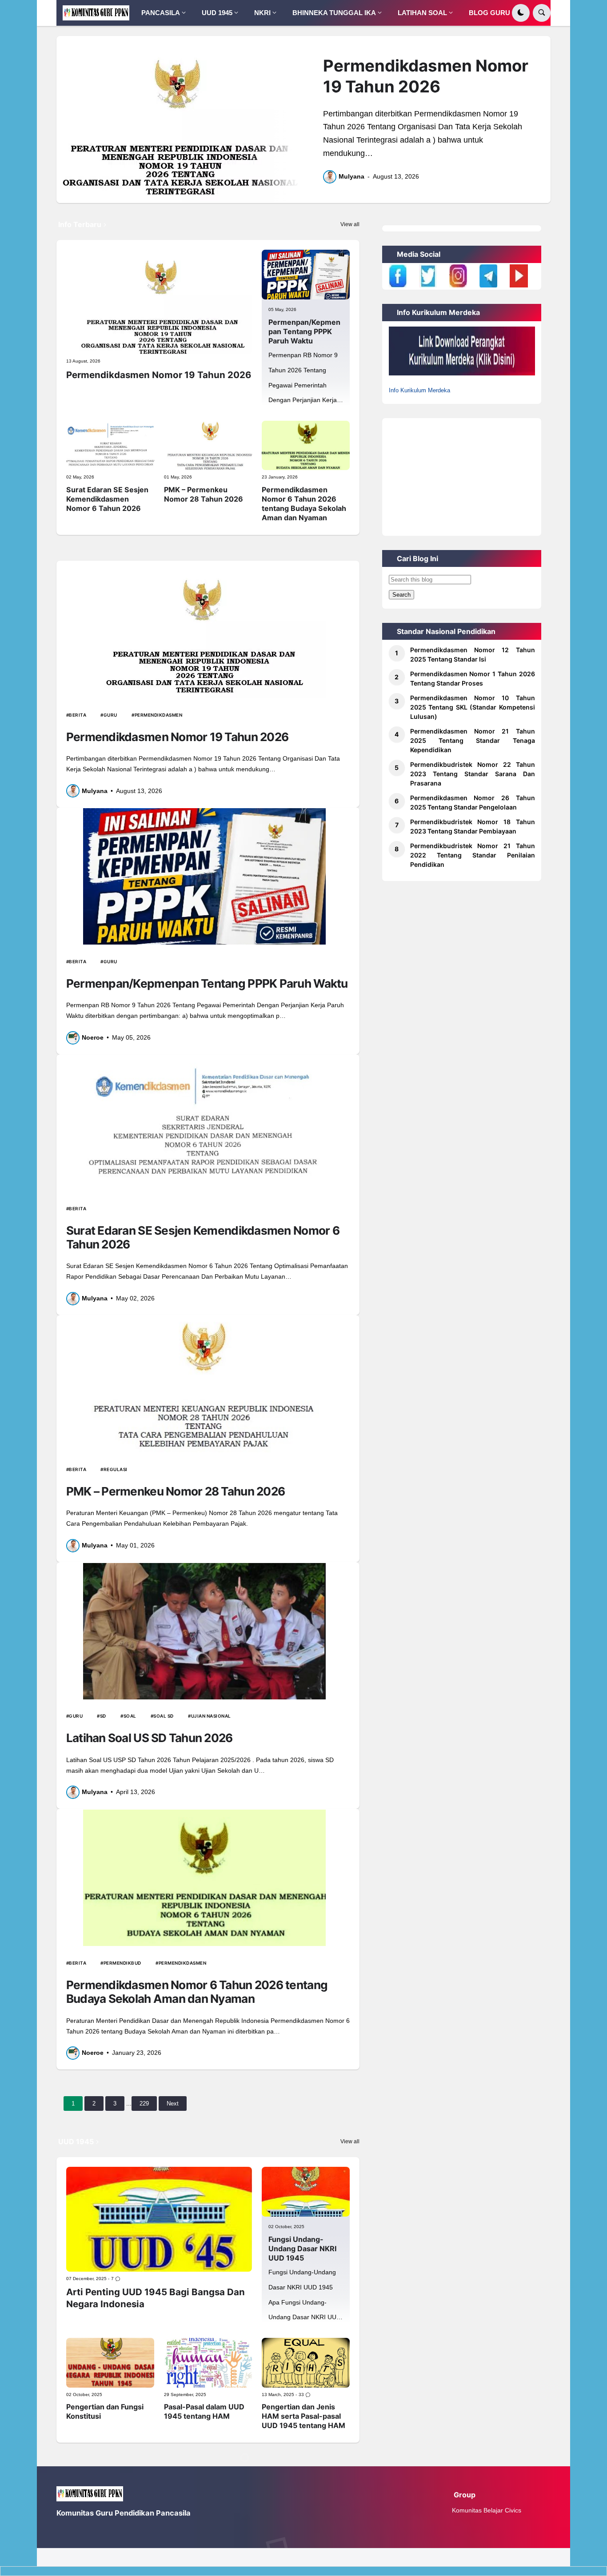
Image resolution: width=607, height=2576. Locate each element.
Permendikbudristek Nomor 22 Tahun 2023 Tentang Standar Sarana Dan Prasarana (473, 774)
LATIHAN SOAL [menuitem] (422, 13)
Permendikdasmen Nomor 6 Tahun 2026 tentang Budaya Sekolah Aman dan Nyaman (304, 504)
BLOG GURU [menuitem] (489, 13)
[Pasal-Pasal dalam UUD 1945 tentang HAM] (208, 2363)
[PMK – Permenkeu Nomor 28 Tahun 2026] (208, 445)
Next (173, 2103)
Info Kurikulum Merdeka (419, 390)
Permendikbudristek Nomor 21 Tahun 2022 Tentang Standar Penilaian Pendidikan (473, 855)
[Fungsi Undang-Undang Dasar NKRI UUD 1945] (306, 2191)
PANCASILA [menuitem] (161, 13)
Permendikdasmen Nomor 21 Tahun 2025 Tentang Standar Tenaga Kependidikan (473, 740)
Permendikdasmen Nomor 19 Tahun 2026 (426, 76)
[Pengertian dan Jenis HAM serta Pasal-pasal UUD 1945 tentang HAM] (306, 2363)
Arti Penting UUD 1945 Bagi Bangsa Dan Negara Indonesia (156, 2298)
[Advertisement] (462, 474)
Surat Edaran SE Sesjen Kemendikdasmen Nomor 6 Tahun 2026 (107, 499)
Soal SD (164, 1716)
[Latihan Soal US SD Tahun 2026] (204, 1631)
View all (350, 224)
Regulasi (116, 1469)
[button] (521, 13)
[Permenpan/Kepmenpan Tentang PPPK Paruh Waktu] (306, 274)
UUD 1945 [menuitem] (217, 13)
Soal (130, 1716)
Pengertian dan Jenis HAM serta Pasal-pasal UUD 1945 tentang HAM (303, 2416)
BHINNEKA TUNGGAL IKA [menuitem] (334, 13)
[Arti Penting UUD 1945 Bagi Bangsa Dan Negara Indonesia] (159, 2219)
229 (144, 2103)
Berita (78, 715)
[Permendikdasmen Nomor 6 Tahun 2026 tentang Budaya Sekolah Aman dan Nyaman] (306, 445)
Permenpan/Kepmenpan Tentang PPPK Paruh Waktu (304, 331)
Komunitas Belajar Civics (487, 2510)
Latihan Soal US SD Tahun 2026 (150, 1738)
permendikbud (122, 1963)
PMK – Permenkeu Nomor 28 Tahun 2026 (204, 494)
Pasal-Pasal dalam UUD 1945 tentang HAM (204, 2411)
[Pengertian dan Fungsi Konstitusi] (110, 2363)
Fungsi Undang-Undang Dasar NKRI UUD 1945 (303, 2249)
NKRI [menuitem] (262, 13)
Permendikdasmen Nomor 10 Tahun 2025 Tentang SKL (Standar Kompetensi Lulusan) (473, 707)
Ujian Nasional (211, 1716)
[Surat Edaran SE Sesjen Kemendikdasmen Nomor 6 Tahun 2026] (110, 445)
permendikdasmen (158, 715)
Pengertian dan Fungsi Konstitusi (105, 2411)
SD (103, 1716)
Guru (110, 715)
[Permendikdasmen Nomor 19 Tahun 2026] (180, 120)
